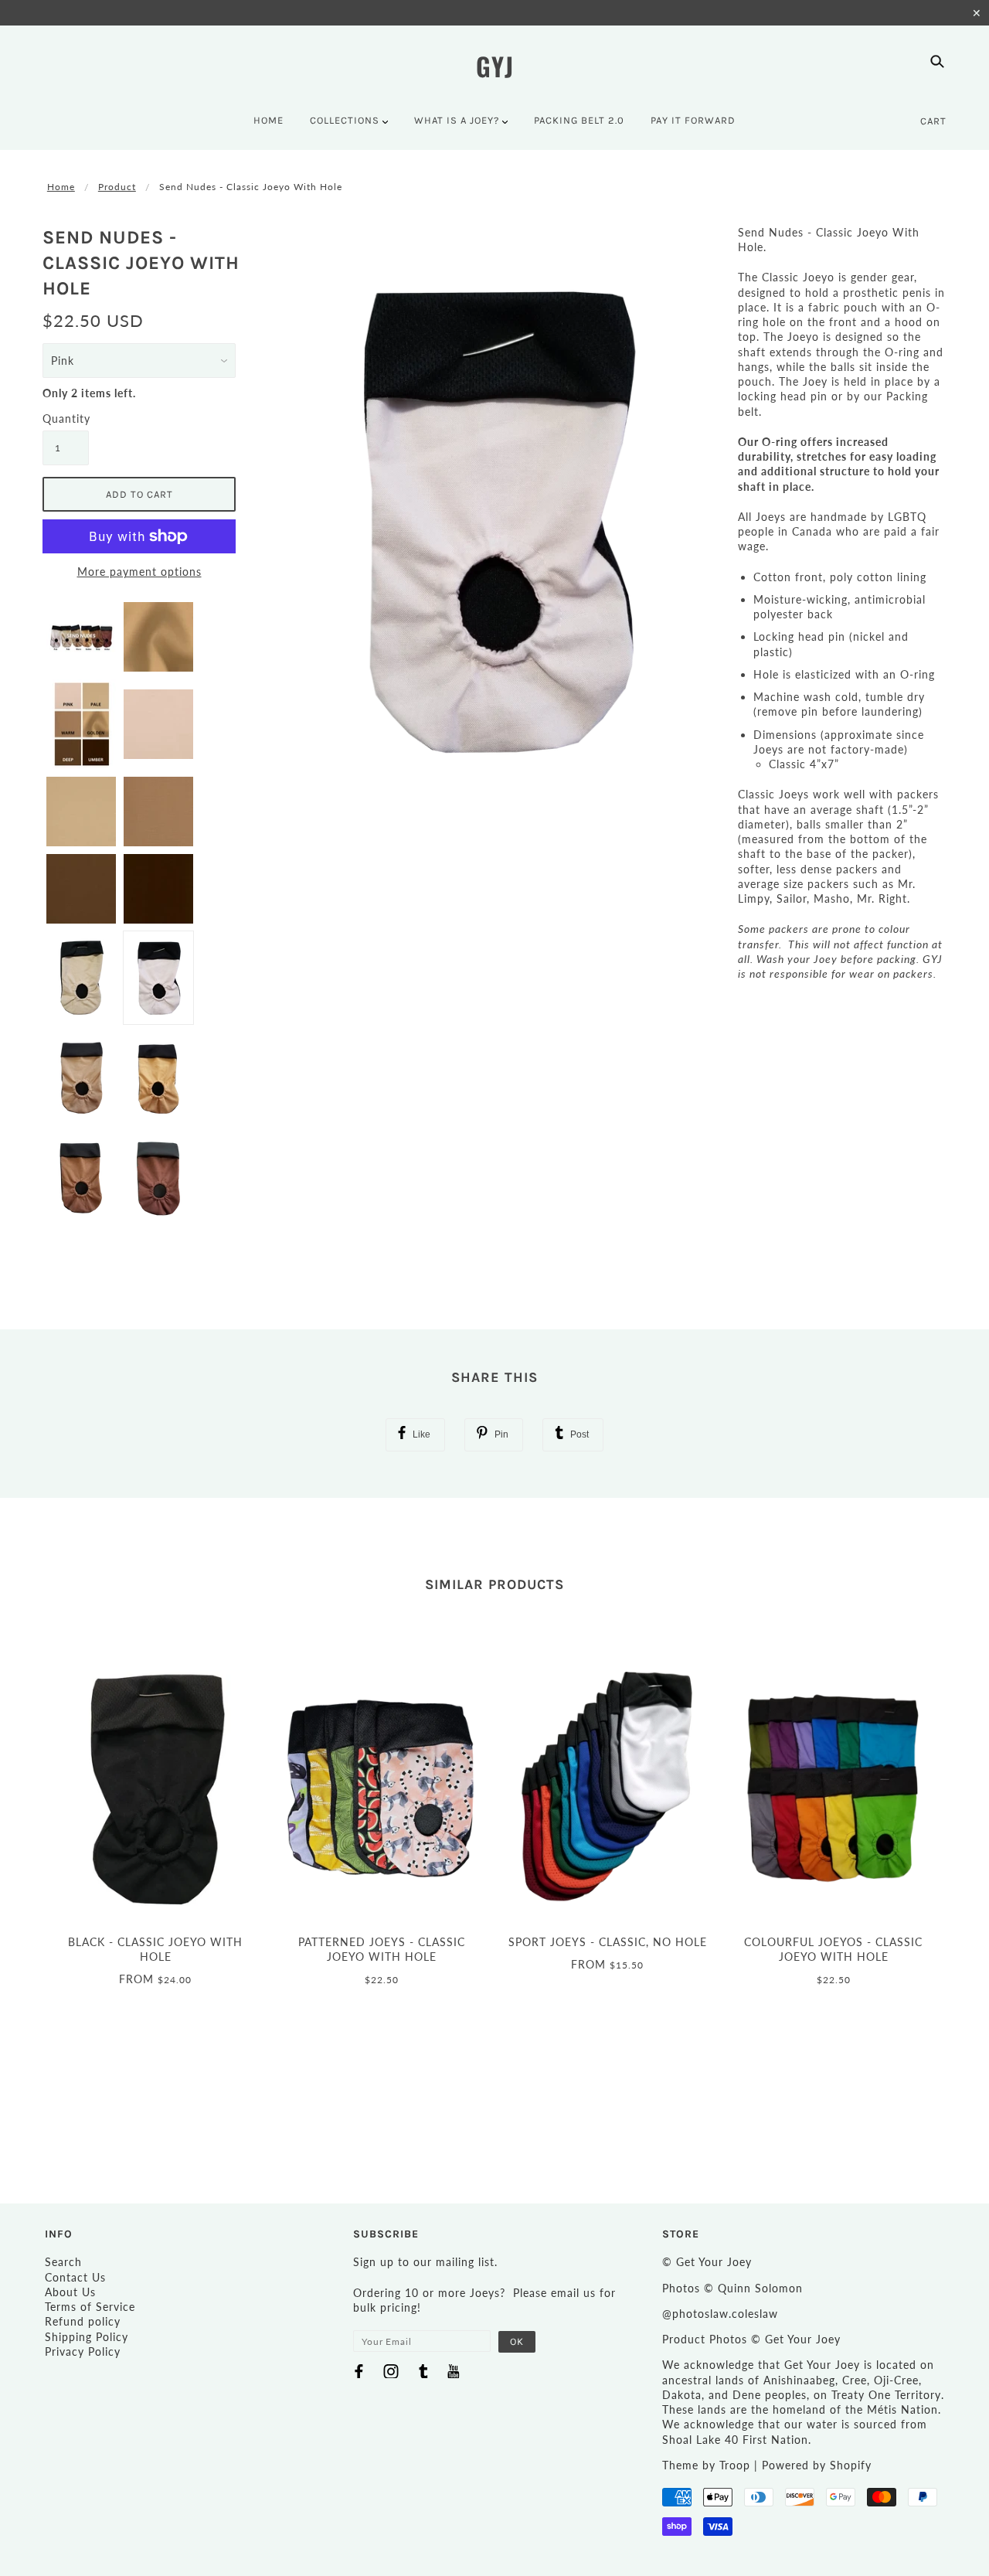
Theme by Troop (706, 2465)
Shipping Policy (87, 2337)
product (117, 187)
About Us (70, 2292)
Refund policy (83, 2321)
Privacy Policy (83, 2351)
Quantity (66, 419)
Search (63, 2262)
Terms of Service (90, 2307)
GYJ (495, 66)
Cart (933, 121)
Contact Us (75, 2277)
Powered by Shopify (817, 2465)
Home (61, 187)
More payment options (139, 572)
